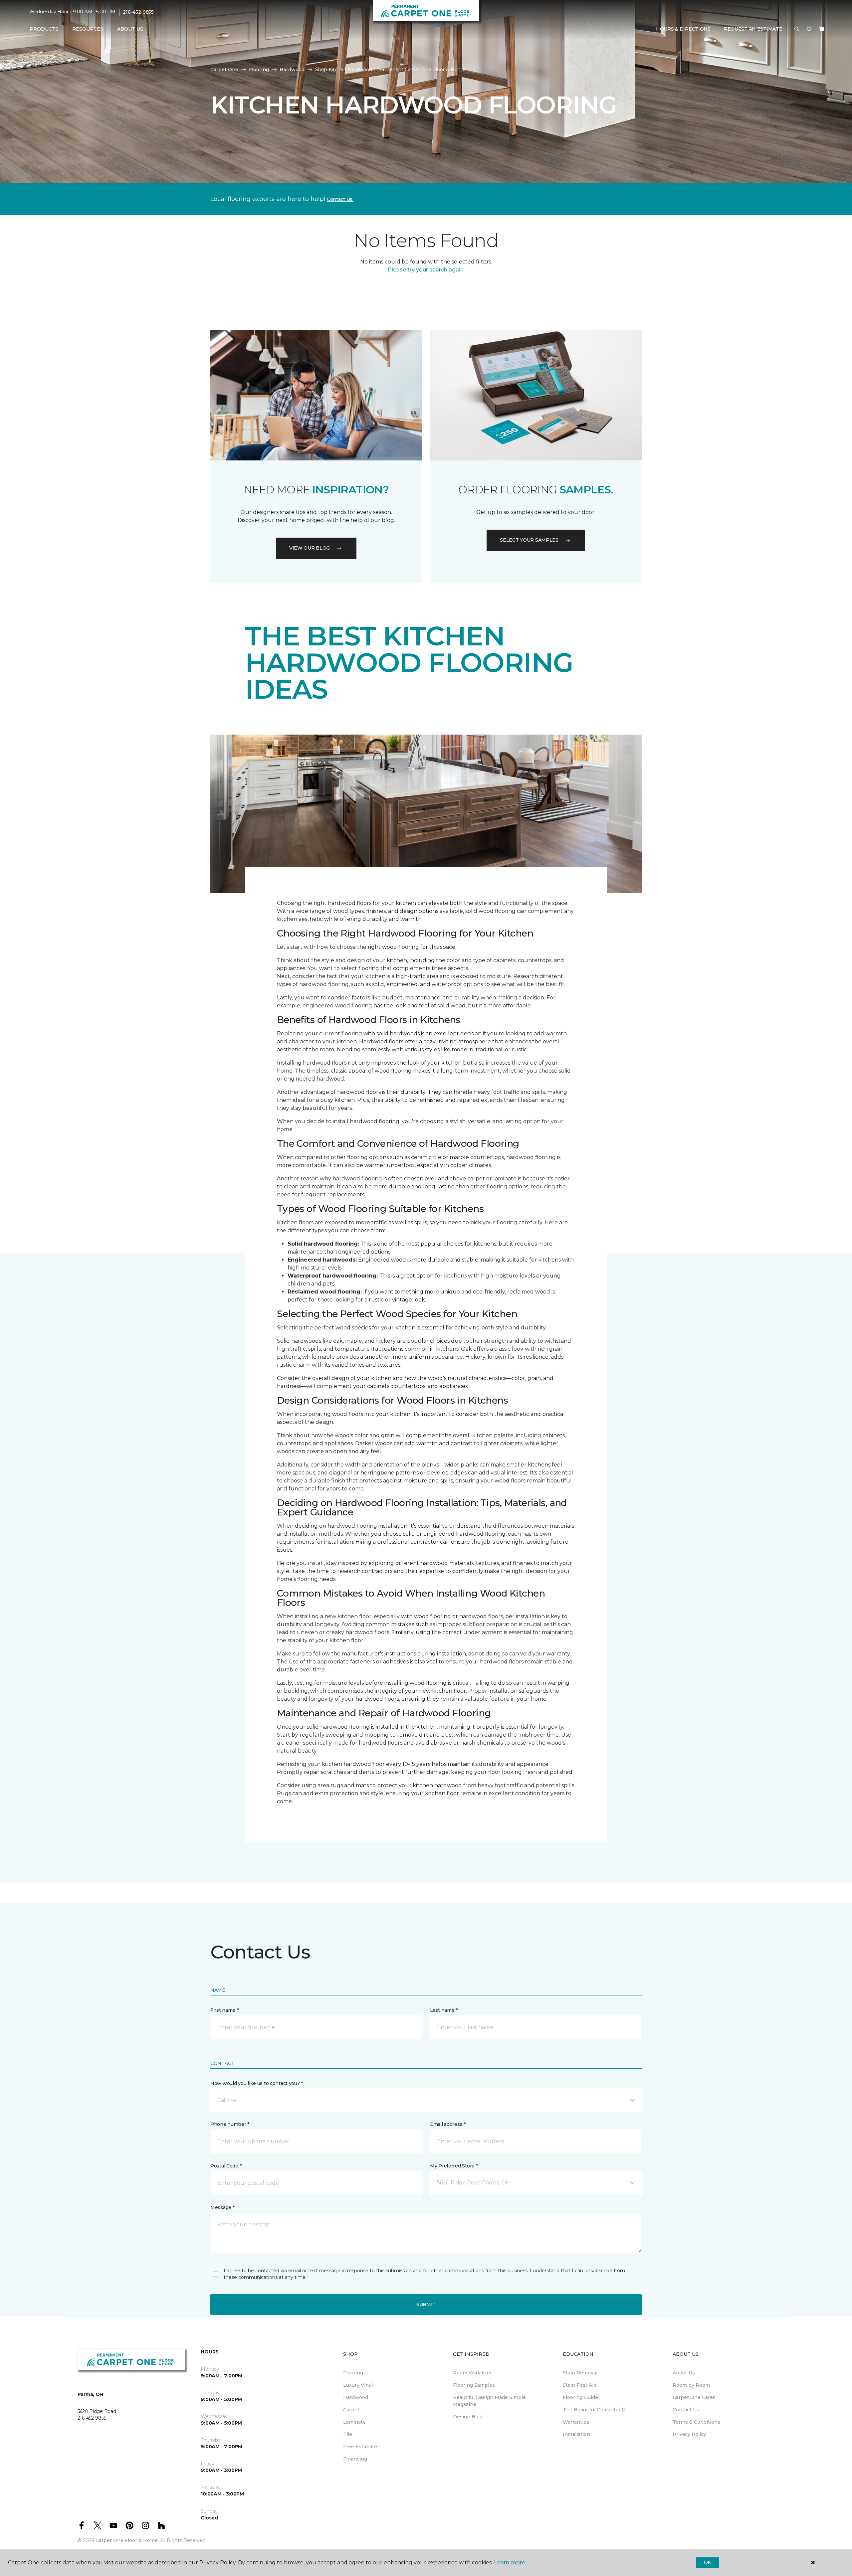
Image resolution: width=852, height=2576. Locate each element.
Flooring (259, 70)
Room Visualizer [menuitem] (472, 2373)
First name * (224, 2010)
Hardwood (292, 70)
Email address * (448, 2124)
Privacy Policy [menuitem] (689, 2434)
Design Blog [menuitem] (468, 2417)
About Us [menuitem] (684, 2373)
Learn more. (510, 2563)
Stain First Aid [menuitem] (580, 2385)
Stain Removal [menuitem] (580, 2373)
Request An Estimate (753, 29)
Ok (707, 2562)
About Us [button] (130, 29)
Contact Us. (340, 199)
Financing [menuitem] (355, 2459)
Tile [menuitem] (348, 2434)
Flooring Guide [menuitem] (580, 2397)
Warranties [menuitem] (576, 2422)
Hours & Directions (683, 29)
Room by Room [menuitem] (691, 2385)
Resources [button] (88, 29)
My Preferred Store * (454, 2166)
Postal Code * (226, 2166)
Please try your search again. (426, 270)
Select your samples (529, 540)
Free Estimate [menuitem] (360, 2447)
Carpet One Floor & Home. (127, 2540)
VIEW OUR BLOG (310, 548)
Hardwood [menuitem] (356, 2397)
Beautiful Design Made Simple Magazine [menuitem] (489, 2401)
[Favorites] (809, 29)
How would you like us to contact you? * (257, 2083)
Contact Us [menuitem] (686, 2410)
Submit (426, 2305)
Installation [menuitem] (576, 2434)
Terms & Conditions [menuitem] (696, 2422)
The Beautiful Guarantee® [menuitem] (594, 2410)
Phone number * (230, 2124)
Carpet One (224, 70)
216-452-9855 (138, 12)
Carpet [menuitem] (351, 2410)
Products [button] (44, 29)
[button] (797, 29)
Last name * (444, 2010)
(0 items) (822, 29)
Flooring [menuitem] (353, 2373)
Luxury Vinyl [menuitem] (358, 2385)
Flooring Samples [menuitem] (474, 2385)
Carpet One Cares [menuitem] (694, 2397)
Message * (222, 2207)
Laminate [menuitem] (354, 2422)
